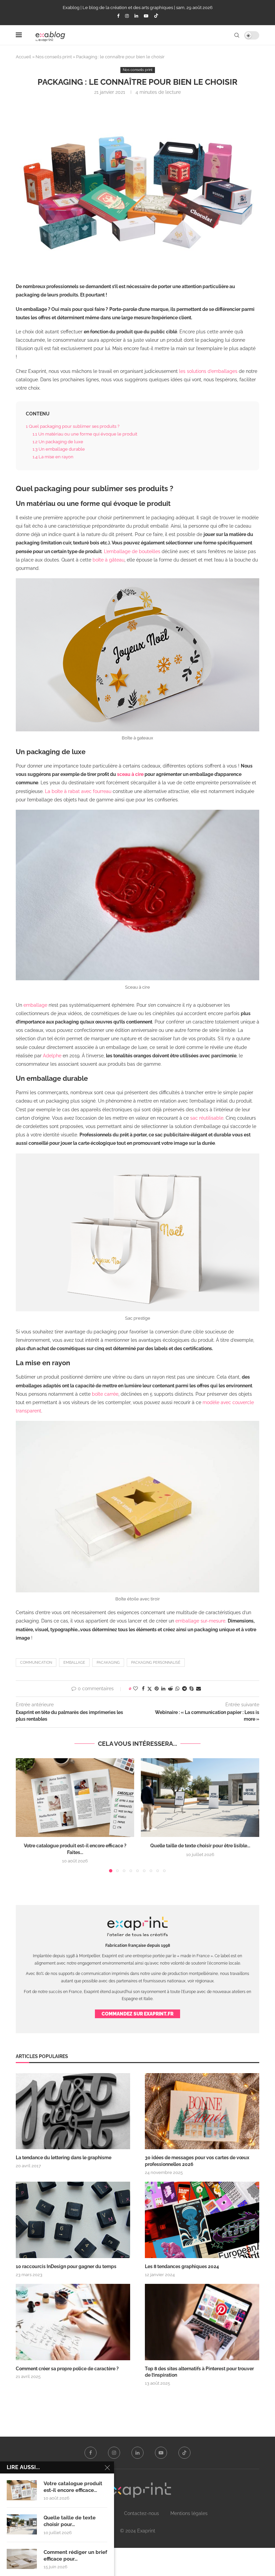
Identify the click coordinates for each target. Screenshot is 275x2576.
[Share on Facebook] (143, 1689)
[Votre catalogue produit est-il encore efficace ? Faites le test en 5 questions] (75, 1798)
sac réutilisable (207, 1118)
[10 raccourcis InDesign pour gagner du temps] (73, 2220)
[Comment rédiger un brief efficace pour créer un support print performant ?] (22, 2559)
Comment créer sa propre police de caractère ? (67, 2369)
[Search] (237, 35)
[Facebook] (118, 16)
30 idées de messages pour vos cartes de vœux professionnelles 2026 (197, 2161)
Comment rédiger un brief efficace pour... (75, 2556)
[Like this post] (135, 1689)
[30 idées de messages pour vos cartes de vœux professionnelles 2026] (202, 2111)
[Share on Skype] (191, 1689)
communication (36, 1663)
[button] (25, 1815)
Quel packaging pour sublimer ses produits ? (73, 426)
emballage (35, 1005)
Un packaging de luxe (58, 442)
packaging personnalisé (156, 1663)
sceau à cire (130, 774)
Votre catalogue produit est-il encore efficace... (73, 2487)
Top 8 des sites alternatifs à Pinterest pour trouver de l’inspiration (199, 2372)
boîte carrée (105, 1394)
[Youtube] (146, 16)
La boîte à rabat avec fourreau (78, 791)
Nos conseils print (54, 57)
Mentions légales (189, 2513)
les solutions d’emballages (208, 371)
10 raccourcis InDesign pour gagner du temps (66, 2266)
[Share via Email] (199, 1689)
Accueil (23, 57)
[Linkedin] (136, 16)
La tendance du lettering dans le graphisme (64, 2158)
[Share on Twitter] (150, 1689)
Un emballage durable (59, 449)
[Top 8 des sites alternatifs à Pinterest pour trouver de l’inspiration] (202, 2322)
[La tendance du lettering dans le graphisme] (73, 2111)
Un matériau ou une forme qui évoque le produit (85, 434)
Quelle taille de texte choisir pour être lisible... (200, 1846)
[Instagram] (127, 16)
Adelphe (52, 1056)
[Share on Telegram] (184, 1689)
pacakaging (108, 1663)
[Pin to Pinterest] (157, 1689)
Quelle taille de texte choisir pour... (70, 2521)
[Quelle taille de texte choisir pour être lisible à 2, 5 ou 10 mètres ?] (200, 1798)
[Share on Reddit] (170, 1689)
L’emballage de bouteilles (132, 551)
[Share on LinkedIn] (163, 1689)
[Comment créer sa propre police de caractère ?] (73, 2322)
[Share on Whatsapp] (177, 1689)
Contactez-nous (142, 2513)
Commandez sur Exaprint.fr (137, 2014)
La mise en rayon (53, 457)
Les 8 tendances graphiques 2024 (182, 2266)
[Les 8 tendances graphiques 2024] (202, 2220)
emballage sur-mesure (200, 1621)
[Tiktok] (156, 16)
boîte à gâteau (108, 560)
